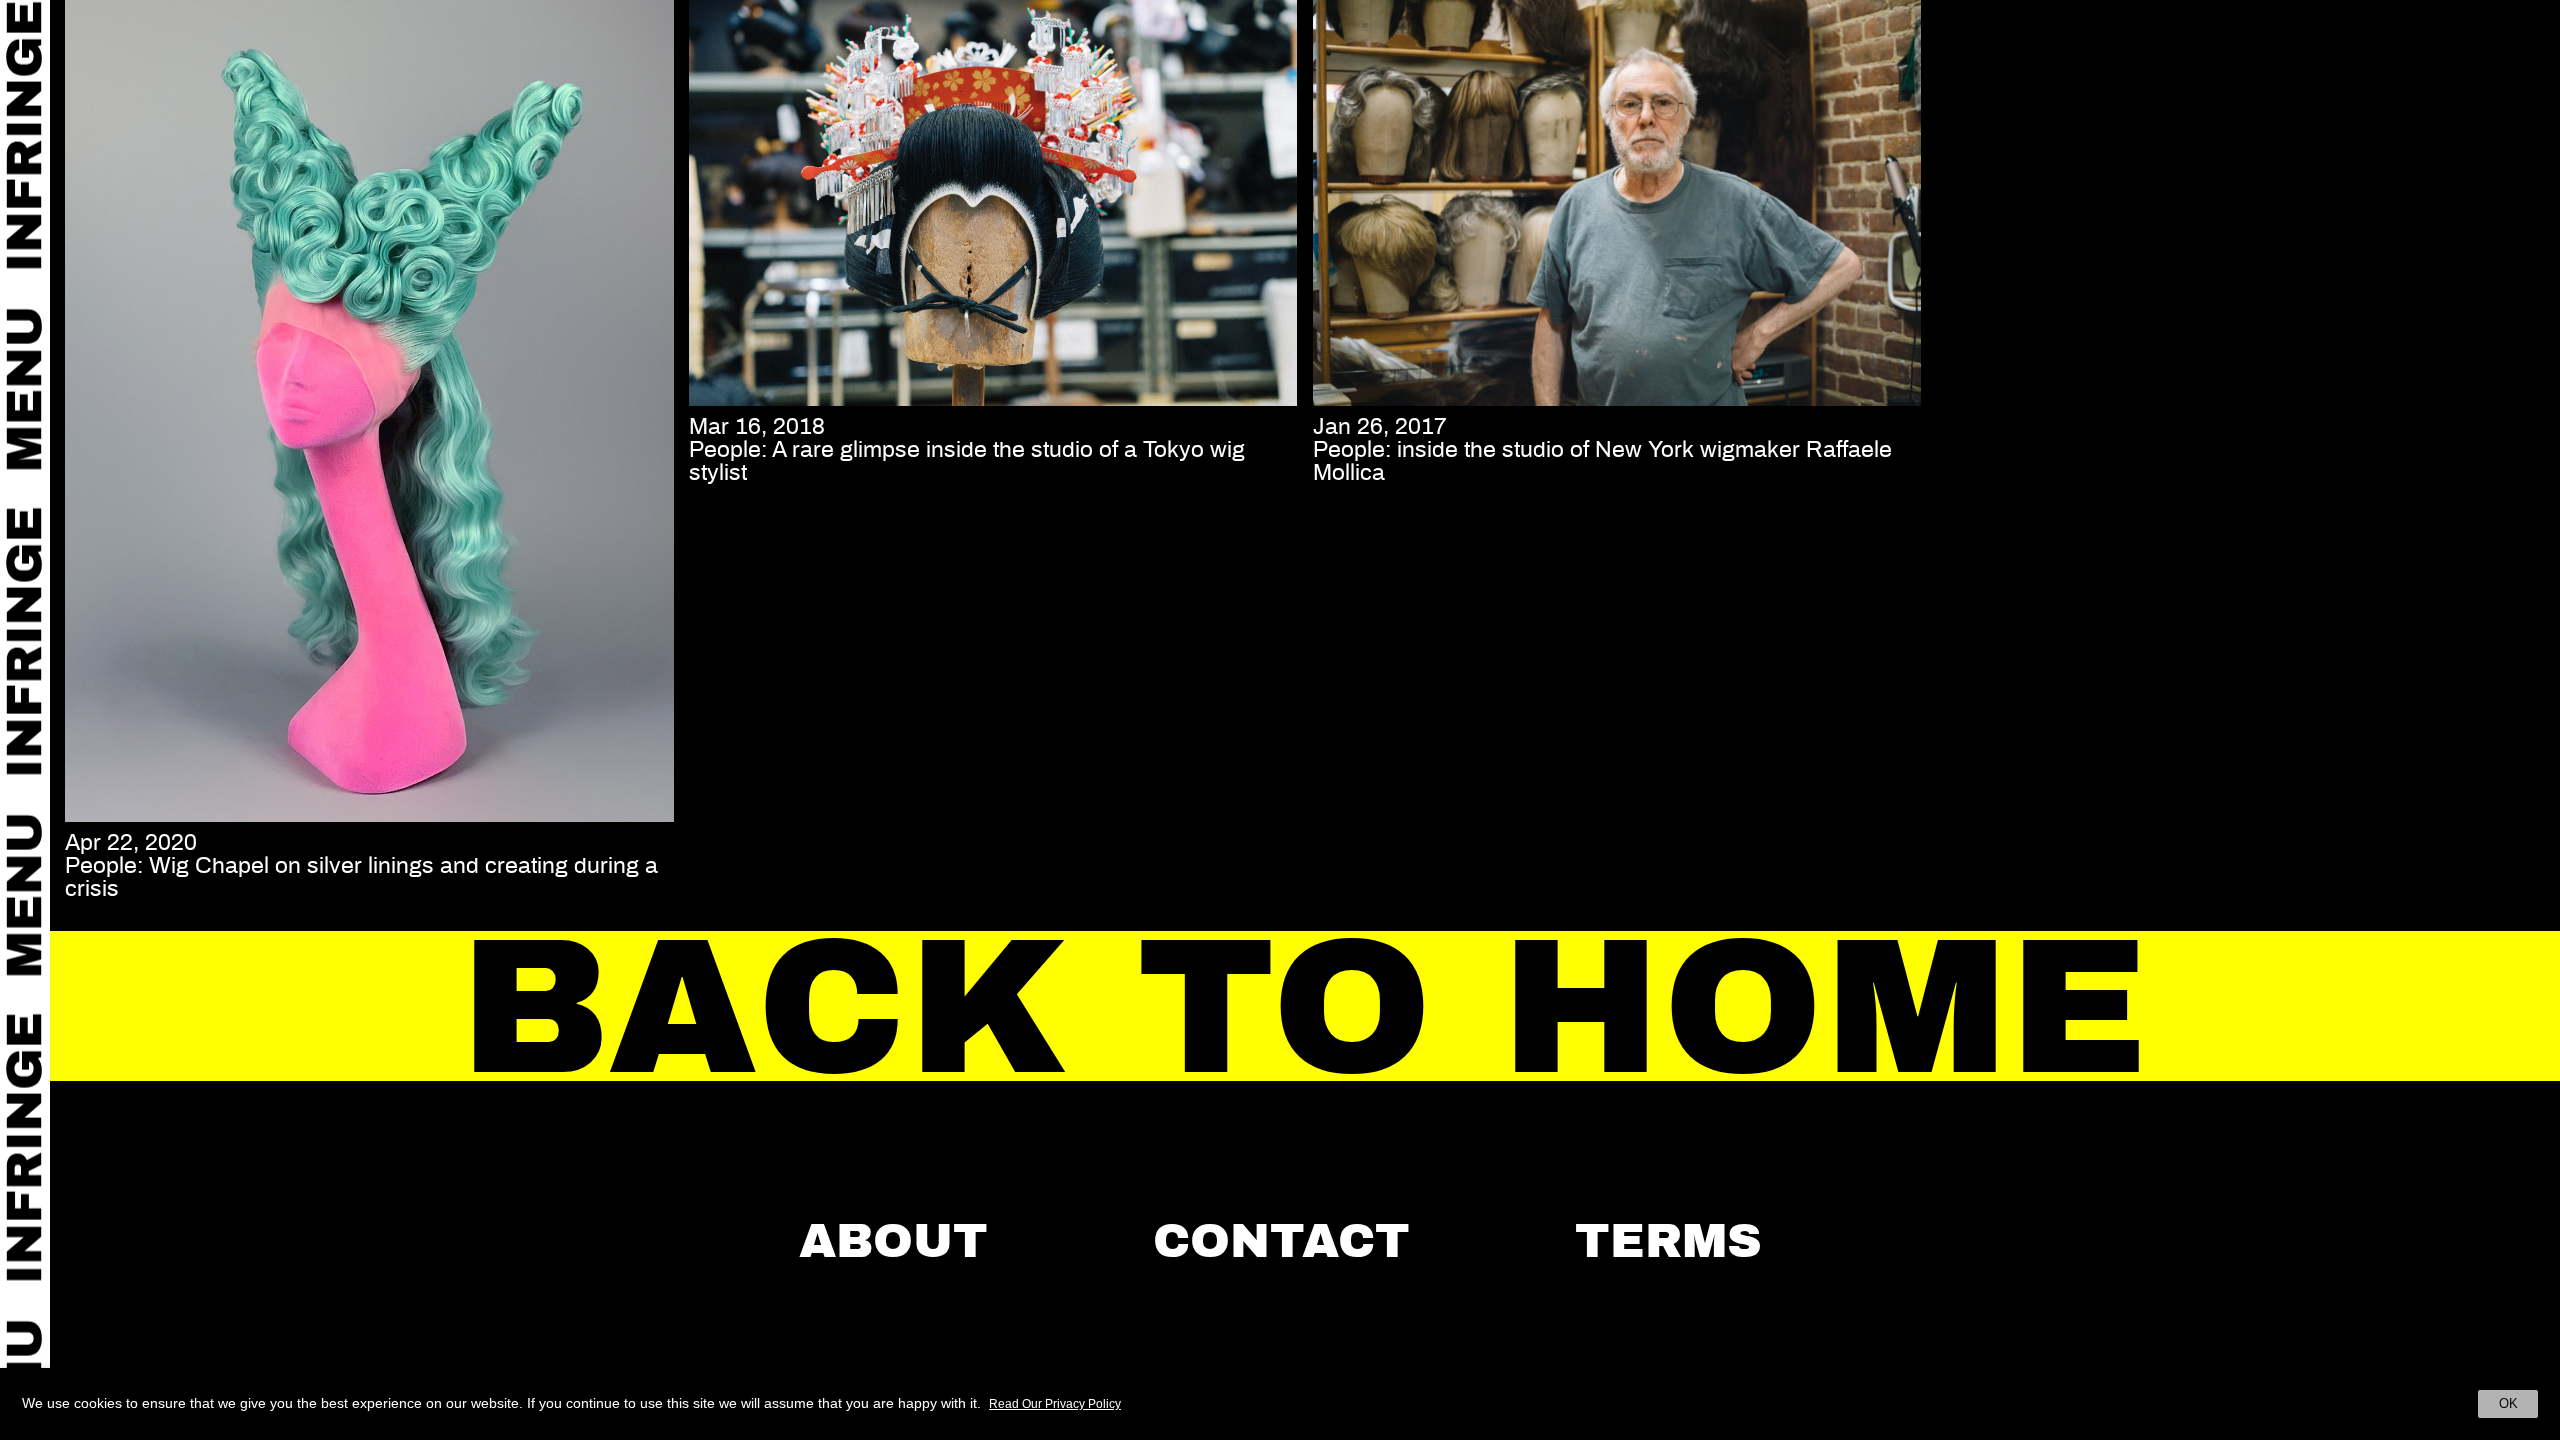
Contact (1281, 1241)
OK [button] (2508, 1403)
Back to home (1305, 1007)
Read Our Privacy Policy (1055, 1404)
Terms (1668, 1241)
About (893, 1241)
